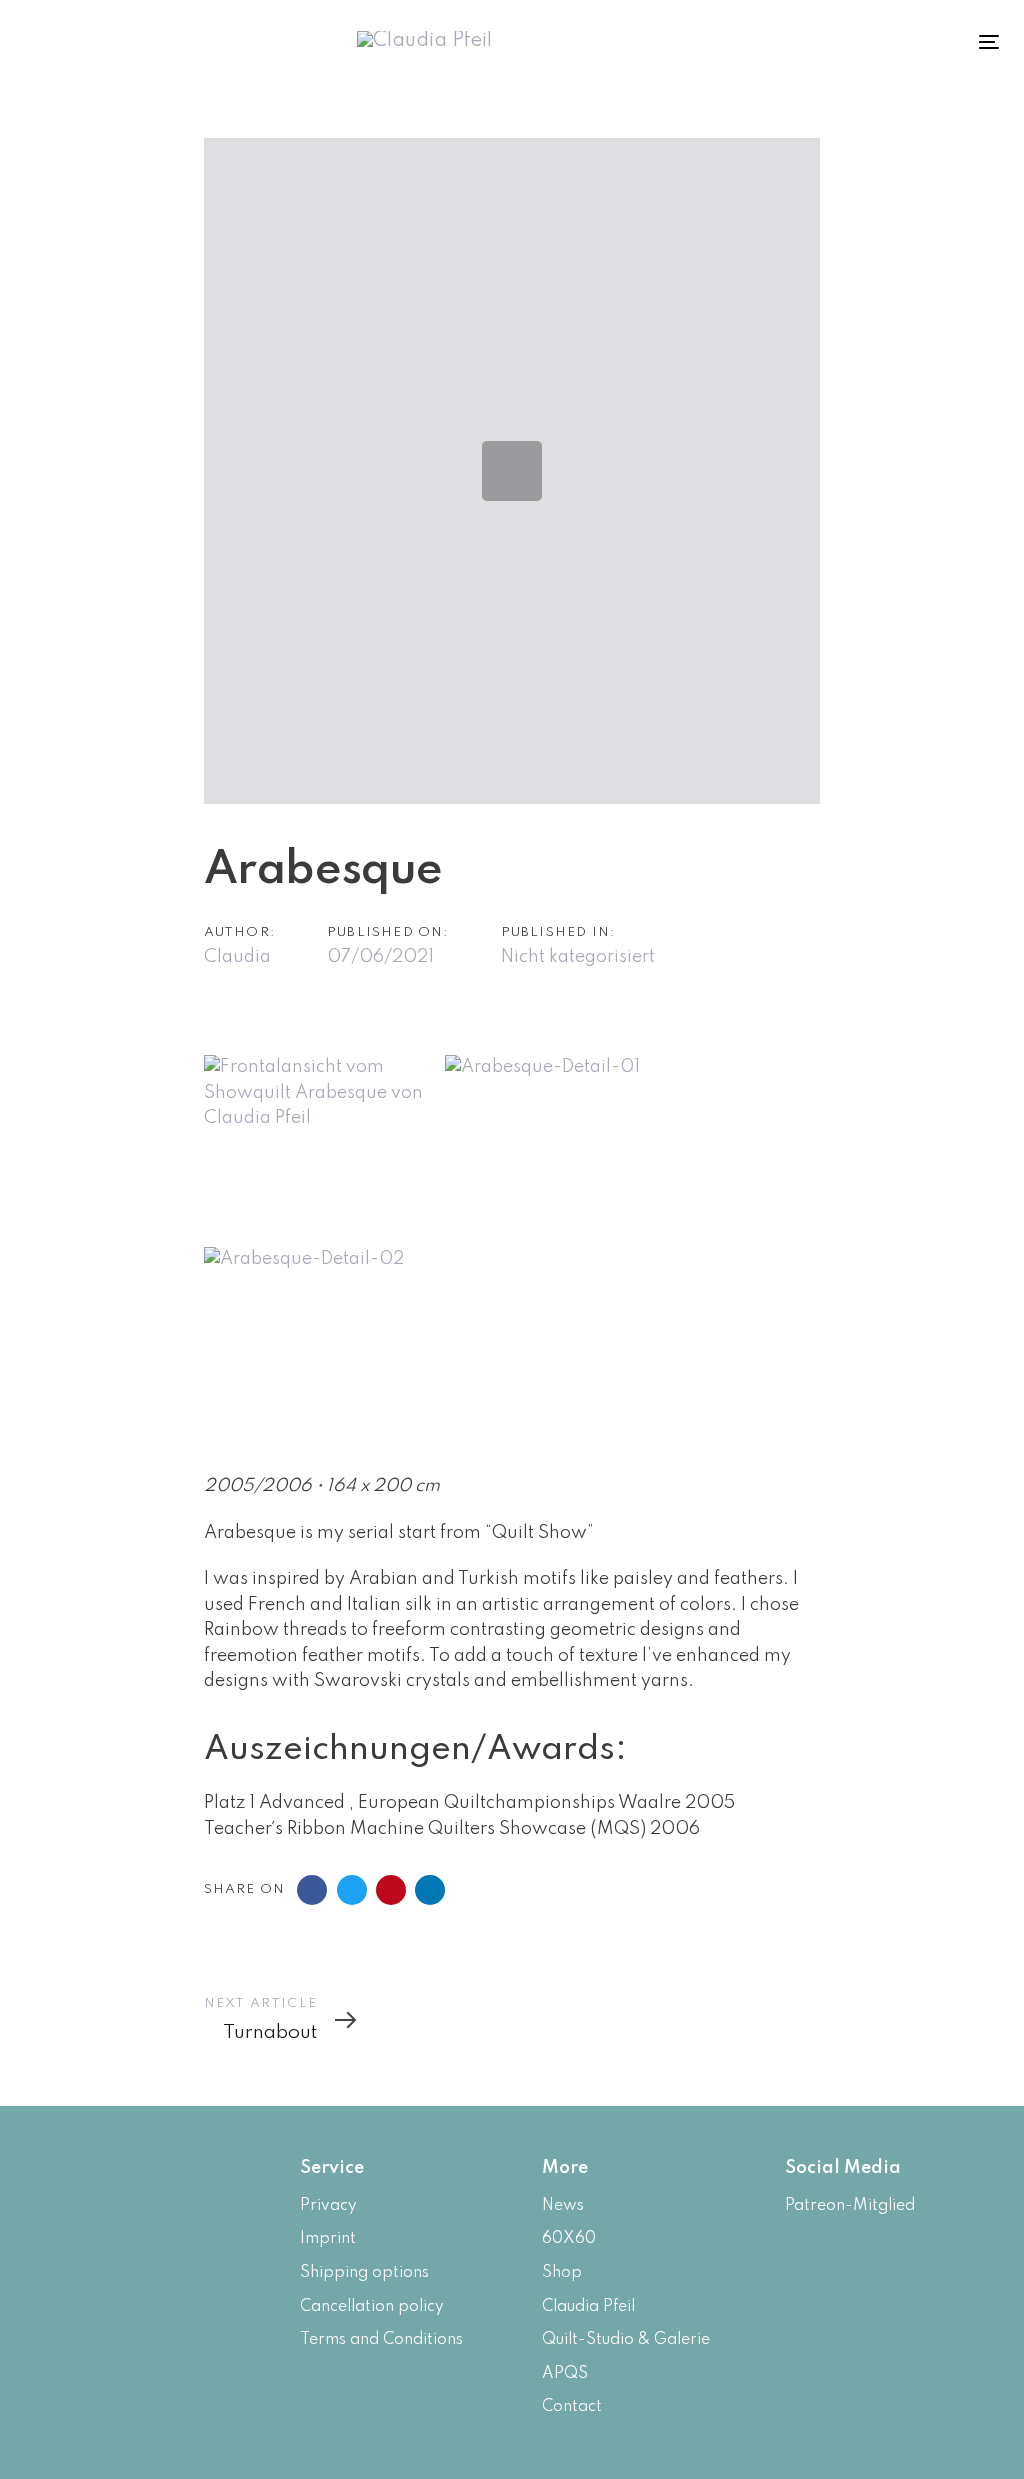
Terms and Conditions (381, 2340)
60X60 (569, 2239)
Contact (572, 2407)
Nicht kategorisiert (578, 957)
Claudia (237, 957)
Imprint (328, 2239)
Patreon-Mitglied (850, 2206)
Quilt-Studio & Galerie (626, 2340)
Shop (562, 2273)
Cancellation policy (372, 2307)
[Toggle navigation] (901, 41)
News (563, 2206)
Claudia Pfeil (588, 2307)
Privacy (328, 2206)
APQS (565, 2374)
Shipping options (364, 2273)
